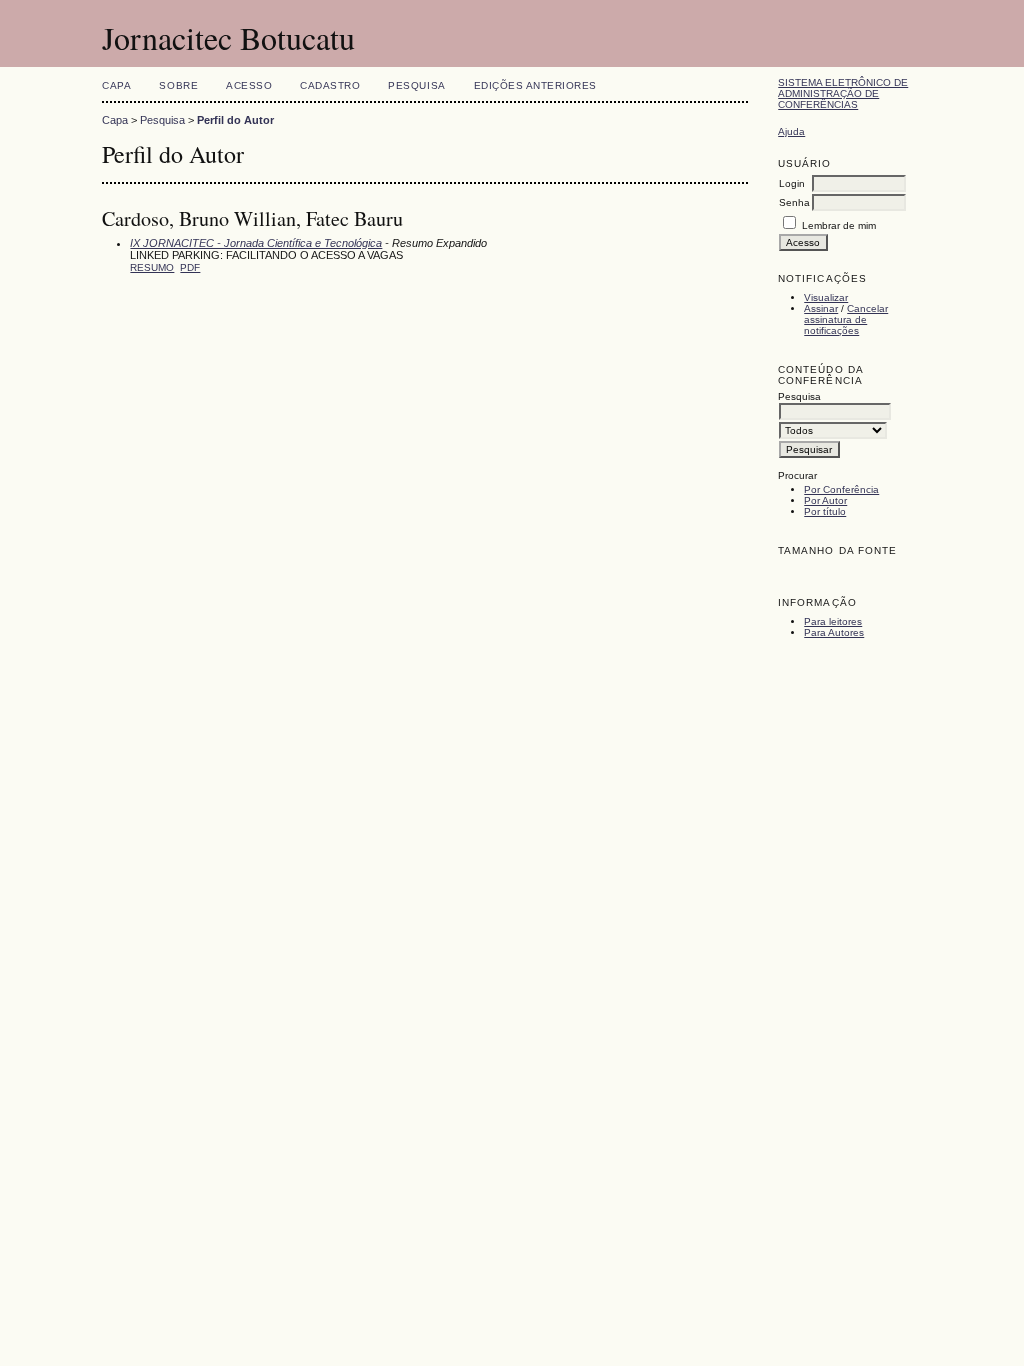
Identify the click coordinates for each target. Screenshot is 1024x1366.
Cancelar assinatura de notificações (846, 319)
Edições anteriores (535, 85)
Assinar (821, 308)
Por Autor (825, 500)
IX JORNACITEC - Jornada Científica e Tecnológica (256, 243)
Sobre (178, 85)
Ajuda (791, 131)
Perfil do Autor (235, 120)
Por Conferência (841, 489)
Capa (116, 85)
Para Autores (834, 632)
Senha (794, 202)
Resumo (152, 267)
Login (792, 183)
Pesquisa (416, 85)
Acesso (249, 85)
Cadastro (330, 85)
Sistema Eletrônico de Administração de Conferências (843, 93)
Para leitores (833, 621)
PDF (190, 267)
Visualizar (826, 297)
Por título (825, 511)
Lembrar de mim (839, 225)
